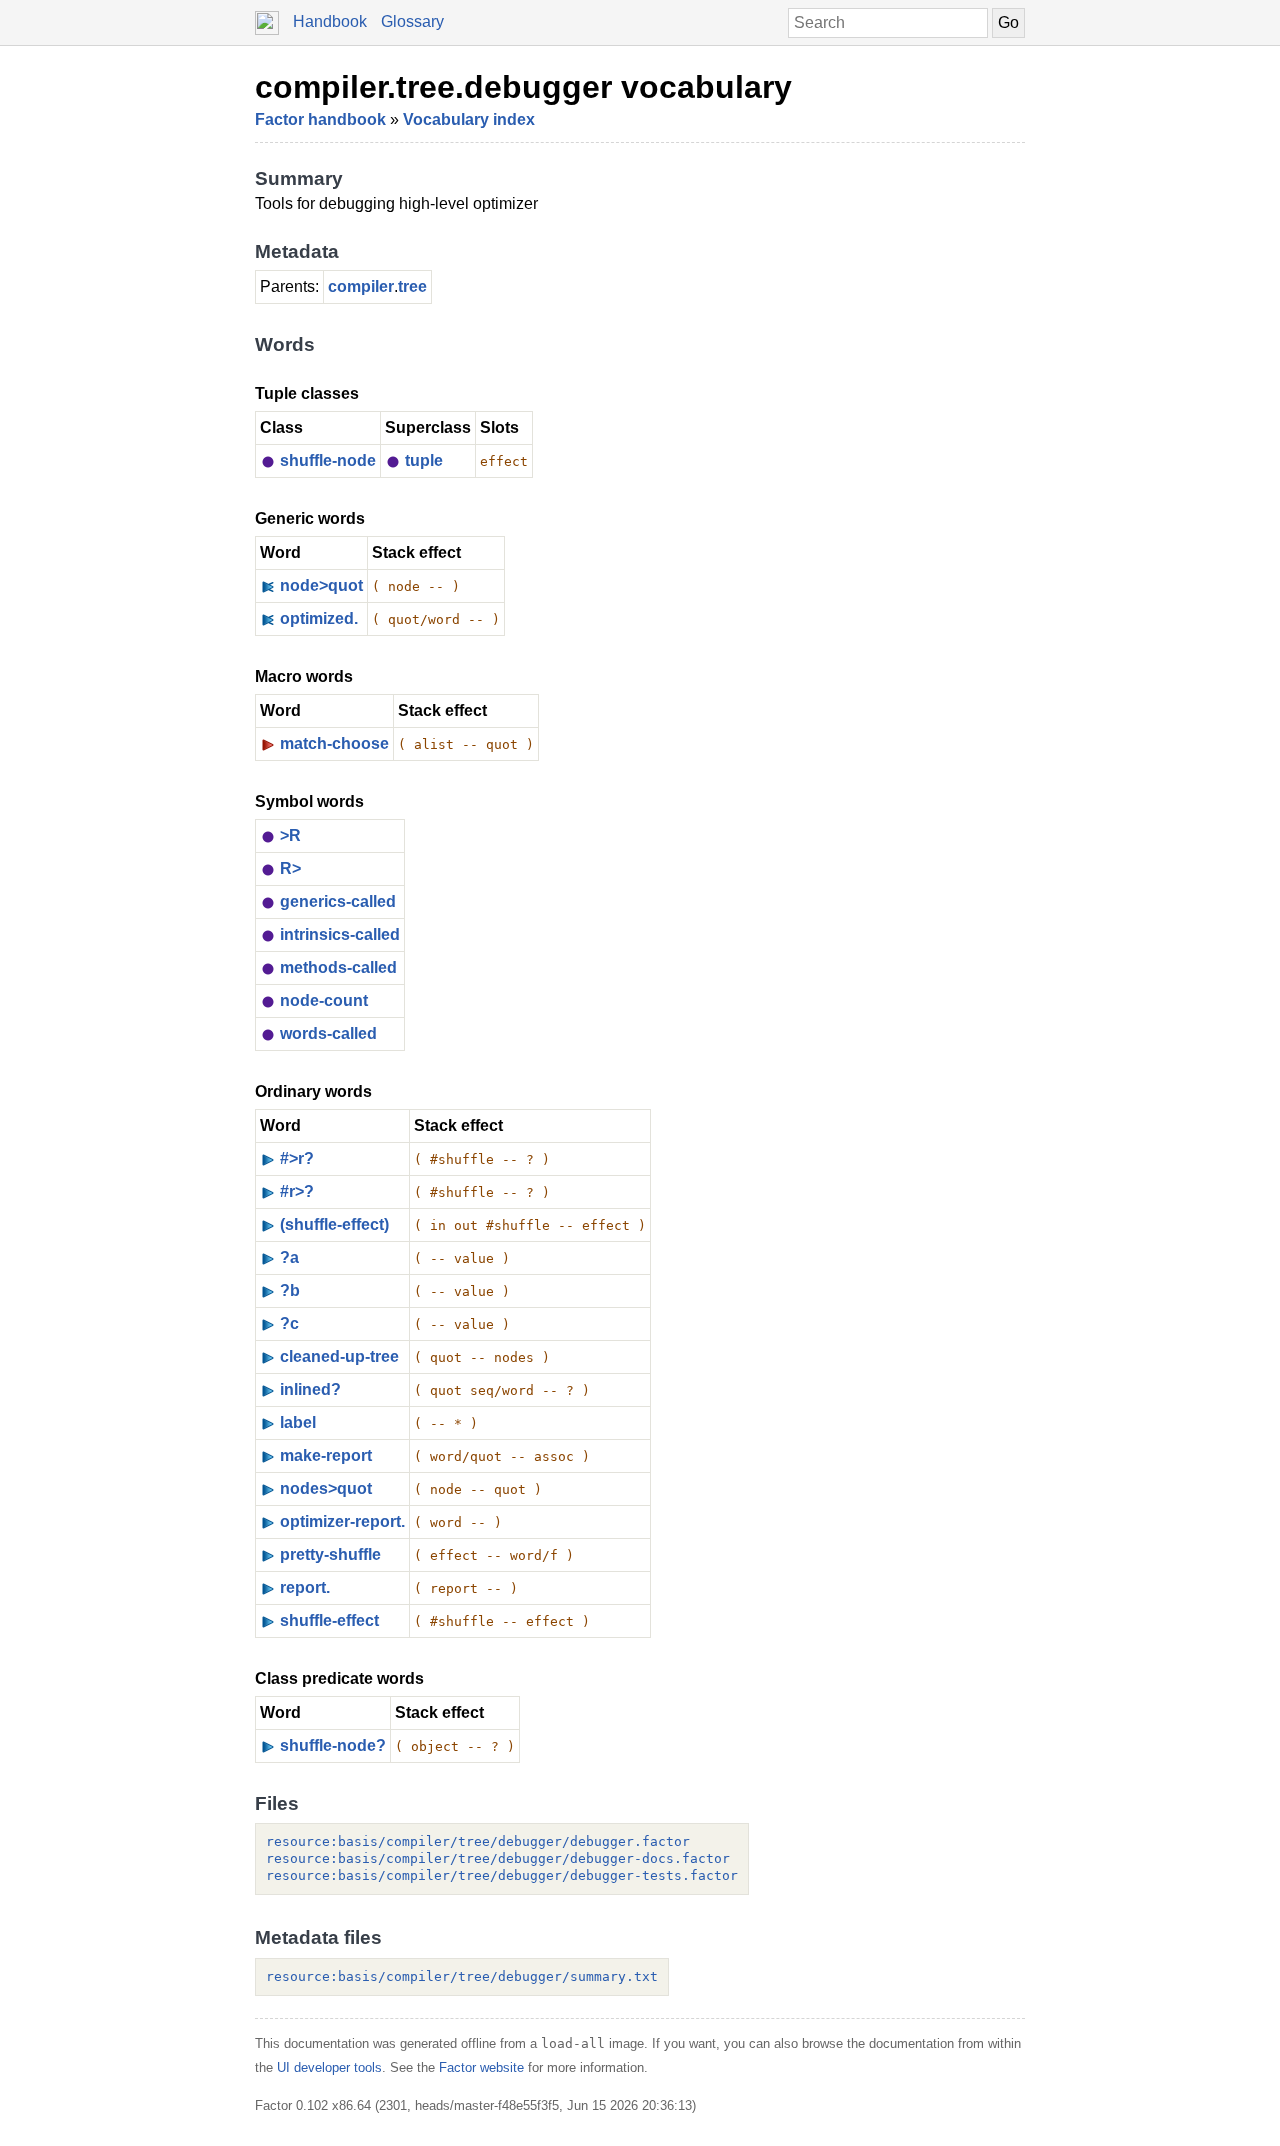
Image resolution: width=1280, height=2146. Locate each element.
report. (305, 1587)
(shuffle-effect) (334, 1224)
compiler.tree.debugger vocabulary (523, 87)
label (298, 1422)
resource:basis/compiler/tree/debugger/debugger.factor (478, 1841)
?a (289, 1257)
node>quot (321, 585)
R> (290, 868)
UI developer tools (329, 2067)
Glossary (412, 21)
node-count (324, 1000)
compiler (361, 286)
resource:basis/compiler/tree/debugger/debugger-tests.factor (502, 1875)
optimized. (319, 618)
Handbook (330, 21)
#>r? (297, 1158)
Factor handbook (320, 119)
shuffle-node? (333, 1745)
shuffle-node (328, 460)
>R (290, 835)
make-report (326, 1455)
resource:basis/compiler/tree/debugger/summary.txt (462, 1976)
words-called (328, 1033)
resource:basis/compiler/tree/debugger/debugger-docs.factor (498, 1858)
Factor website (481, 2067)
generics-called (338, 901)
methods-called (338, 967)
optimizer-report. (342, 1521)
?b (290, 1290)
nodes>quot (326, 1488)
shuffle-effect (329, 1620)
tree (412, 286)
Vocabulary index (469, 119)
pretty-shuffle (330, 1554)
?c (289, 1323)
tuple (424, 460)
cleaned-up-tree (339, 1356)
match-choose (334, 743)
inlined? (310, 1389)
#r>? (297, 1191)
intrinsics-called (340, 934)
